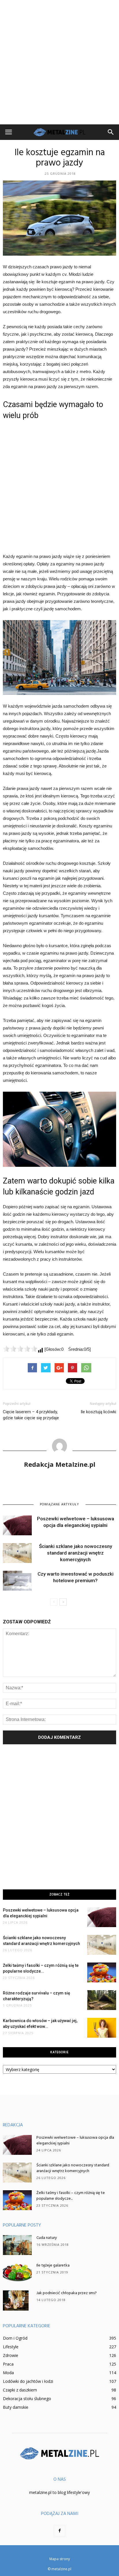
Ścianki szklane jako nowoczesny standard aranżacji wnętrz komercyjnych (76, 1553)
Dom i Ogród (15, 2338)
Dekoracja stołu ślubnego (27, 2399)
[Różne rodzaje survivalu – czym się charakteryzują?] (102, 2000)
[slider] (20, 1349)
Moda (8, 2373)
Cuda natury (47, 2238)
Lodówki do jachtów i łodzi (28, 2381)
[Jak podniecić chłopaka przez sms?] (16, 2300)
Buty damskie (16, 2407)
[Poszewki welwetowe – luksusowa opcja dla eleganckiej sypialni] (17, 1525)
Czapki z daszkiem (20, 2390)
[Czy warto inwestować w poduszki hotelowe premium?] (17, 1581)
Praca (8, 2364)
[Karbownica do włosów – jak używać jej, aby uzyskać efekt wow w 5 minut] (102, 2028)
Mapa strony (60, 2559)
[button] (111, 132)
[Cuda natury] (17, 2245)
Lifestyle (11, 2347)
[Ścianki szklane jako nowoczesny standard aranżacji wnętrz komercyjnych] (17, 1553)
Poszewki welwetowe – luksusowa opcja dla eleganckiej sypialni (75, 2141)
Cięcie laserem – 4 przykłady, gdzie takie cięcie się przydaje (31, 1415)
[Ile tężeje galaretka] (17, 2273)
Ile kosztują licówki (98, 1412)
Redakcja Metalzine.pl (60, 1464)
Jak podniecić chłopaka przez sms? (67, 2293)
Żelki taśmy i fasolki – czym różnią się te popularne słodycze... (71, 2196)
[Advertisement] (59, 62)
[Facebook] (59, 2531)
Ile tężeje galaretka (53, 2266)
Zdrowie (11, 2355)
